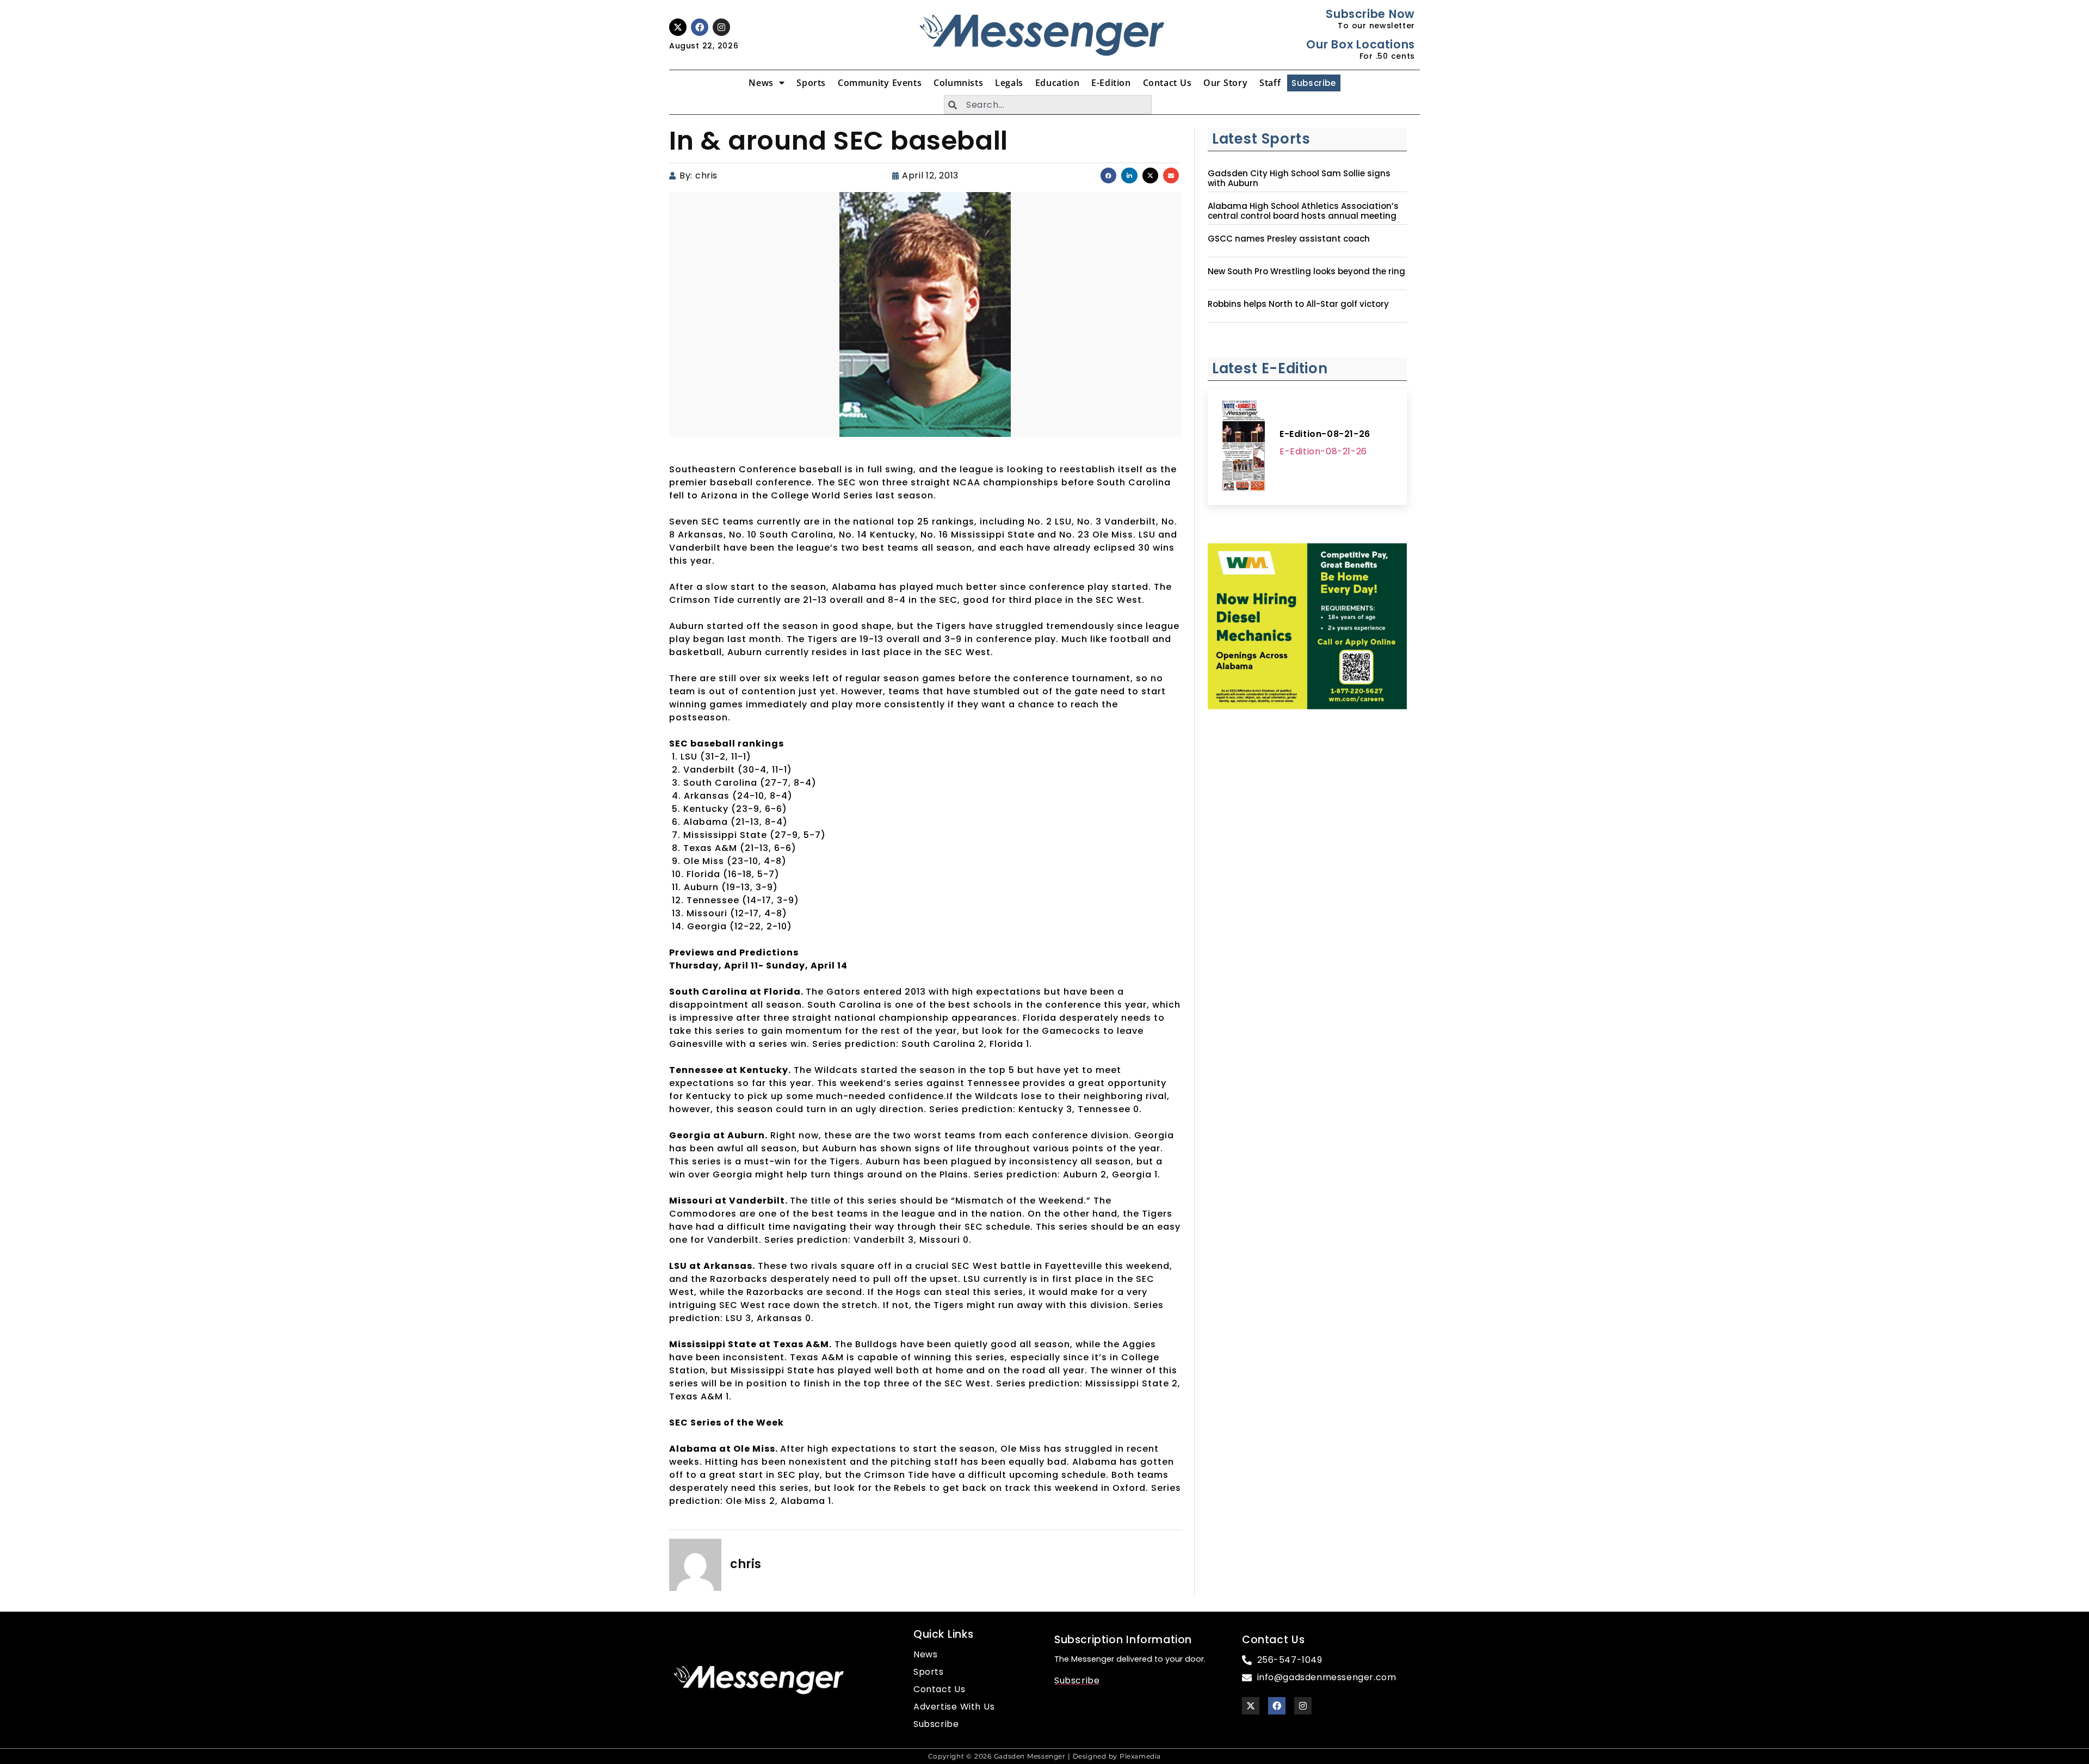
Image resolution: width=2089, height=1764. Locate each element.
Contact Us (1167, 83)
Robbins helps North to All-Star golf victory (1298, 304)
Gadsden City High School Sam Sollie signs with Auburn (1299, 178)
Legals (1009, 83)
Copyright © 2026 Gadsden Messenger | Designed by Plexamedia (1044, 1756)
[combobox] (1048, 105)
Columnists (958, 83)
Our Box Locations (1360, 44)
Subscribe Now (1370, 14)
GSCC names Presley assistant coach (1289, 239)
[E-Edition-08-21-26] (1244, 447)
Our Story (1225, 83)
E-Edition (1111, 83)
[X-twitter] (678, 27)
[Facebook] (700, 27)
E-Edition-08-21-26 (1325, 434)
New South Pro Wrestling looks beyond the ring (1306, 272)
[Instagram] (721, 27)
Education (1057, 83)
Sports (811, 83)
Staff (1270, 83)
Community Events (880, 83)
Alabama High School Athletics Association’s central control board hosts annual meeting (1303, 211)
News (761, 83)
